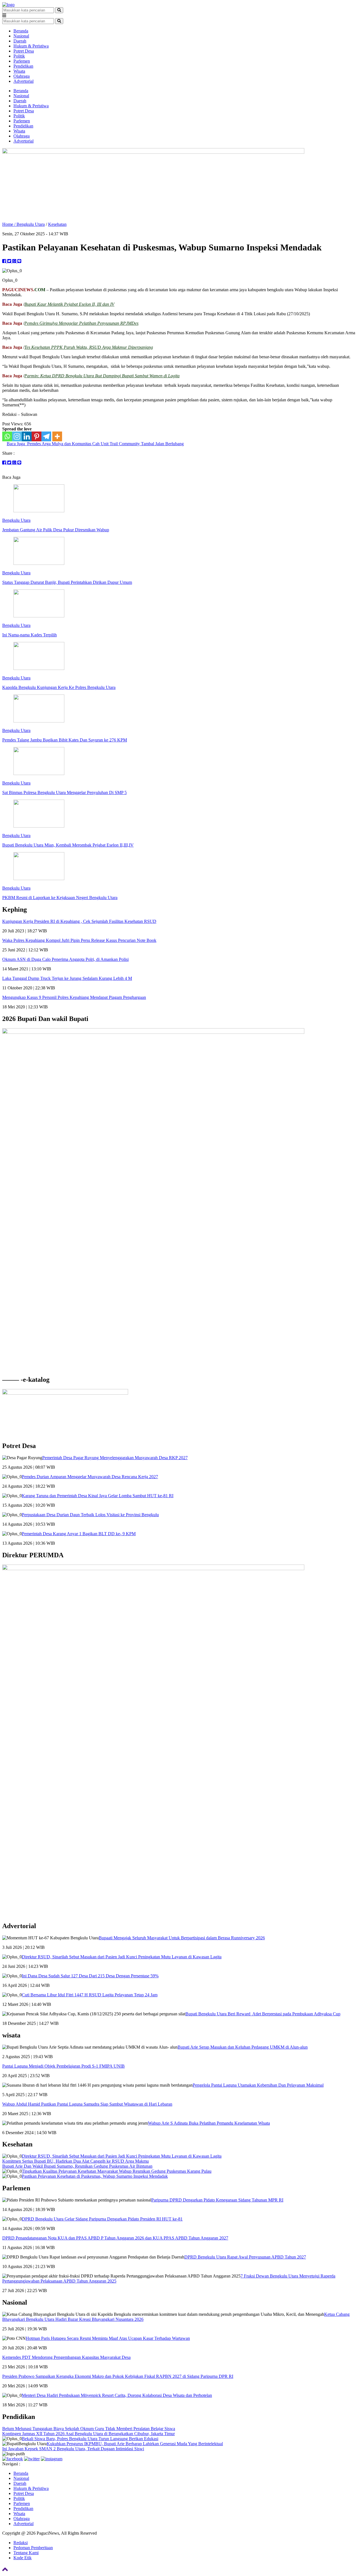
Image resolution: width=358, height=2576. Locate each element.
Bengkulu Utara (31, 224)
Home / (9, 224)
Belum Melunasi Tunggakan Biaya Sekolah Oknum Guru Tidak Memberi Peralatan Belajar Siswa (89, 2429)
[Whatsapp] (7, 436)
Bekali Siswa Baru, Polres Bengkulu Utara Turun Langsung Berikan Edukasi (90, 2439)
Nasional (21, 36)
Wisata (19, 71)
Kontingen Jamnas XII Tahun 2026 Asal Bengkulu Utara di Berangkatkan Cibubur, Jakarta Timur (89, 2434)
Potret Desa (24, 51)
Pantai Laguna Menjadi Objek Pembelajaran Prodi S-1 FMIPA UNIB (63, 2066)
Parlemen (22, 61)
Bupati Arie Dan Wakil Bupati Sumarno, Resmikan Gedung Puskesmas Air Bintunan (77, 2166)
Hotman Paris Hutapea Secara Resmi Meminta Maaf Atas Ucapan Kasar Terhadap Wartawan (108, 2338)
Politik (19, 56)
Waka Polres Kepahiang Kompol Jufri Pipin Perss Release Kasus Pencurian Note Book (79, 940)
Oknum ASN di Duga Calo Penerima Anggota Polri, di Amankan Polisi (65, 959)
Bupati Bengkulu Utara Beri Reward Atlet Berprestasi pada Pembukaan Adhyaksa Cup (263, 2014)
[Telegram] (46, 436)
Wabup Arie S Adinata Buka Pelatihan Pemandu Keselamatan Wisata (209, 2123)
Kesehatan (57, 224)
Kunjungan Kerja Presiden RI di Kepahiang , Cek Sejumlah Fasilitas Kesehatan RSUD (79, 921)
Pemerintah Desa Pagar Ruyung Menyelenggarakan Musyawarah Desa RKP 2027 (115, 1458)
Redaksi (21, 2543)
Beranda (21, 31)
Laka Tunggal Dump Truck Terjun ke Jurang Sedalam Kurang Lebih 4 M (67, 978)
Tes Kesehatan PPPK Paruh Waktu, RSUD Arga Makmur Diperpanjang (89, 347)
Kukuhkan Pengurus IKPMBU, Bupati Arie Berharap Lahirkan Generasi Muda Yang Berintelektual (135, 2444)
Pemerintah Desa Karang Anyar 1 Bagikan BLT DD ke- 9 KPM (79, 1534)
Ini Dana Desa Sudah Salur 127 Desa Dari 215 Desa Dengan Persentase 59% (90, 1976)
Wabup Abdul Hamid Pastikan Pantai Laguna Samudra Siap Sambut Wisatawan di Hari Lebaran (87, 2104)
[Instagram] (17, 436)
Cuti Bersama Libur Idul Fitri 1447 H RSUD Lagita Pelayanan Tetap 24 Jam (90, 1995)
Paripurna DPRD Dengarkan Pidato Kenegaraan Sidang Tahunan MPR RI (217, 2200)
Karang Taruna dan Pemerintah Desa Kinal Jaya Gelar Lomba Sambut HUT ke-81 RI (98, 1496)
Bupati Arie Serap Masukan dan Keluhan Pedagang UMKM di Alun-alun (243, 2047)
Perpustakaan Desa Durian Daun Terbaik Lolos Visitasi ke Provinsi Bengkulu (90, 1515)
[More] (57, 436)
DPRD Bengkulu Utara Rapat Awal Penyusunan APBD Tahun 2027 (245, 2257)
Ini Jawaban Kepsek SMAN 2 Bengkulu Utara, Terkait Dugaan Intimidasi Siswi (73, 2449)
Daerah (20, 41)
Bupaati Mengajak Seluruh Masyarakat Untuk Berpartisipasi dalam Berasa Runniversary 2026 (182, 1938)
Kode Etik (23, 2558)
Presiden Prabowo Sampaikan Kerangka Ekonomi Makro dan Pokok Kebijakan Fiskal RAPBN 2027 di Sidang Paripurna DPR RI (118, 2376)
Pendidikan (23, 66)
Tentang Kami (26, 2553)
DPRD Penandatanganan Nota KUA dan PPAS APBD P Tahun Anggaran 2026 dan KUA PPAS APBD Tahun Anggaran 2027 (115, 2238)
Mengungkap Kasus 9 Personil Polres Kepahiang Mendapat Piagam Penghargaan (74, 997)
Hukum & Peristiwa (31, 46)
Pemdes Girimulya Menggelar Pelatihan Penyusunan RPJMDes (81, 323)
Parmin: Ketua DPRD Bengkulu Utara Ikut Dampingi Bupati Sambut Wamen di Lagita (102, 376)
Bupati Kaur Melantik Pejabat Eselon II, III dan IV (69, 304)
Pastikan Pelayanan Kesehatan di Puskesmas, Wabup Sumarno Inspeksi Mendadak (95, 2176)
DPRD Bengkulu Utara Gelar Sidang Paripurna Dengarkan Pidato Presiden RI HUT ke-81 (102, 2219)
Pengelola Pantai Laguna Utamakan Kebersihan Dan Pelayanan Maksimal (258, 2085)
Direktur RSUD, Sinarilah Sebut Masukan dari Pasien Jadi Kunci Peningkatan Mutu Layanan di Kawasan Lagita (122, 1957)
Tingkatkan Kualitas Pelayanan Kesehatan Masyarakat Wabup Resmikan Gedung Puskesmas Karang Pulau (117, 2171)
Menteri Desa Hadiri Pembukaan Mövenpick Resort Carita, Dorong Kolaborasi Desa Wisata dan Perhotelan (117, 2395)
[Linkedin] (27, 436)
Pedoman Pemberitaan (33, 2548)
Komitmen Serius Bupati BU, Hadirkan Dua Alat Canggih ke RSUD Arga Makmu (76, 2161)
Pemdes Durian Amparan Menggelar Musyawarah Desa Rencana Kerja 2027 (90, 1477)
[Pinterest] (36, 436)
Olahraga (22, 76)
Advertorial (23, 81)
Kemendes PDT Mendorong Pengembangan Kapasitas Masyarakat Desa (66, 2357)
